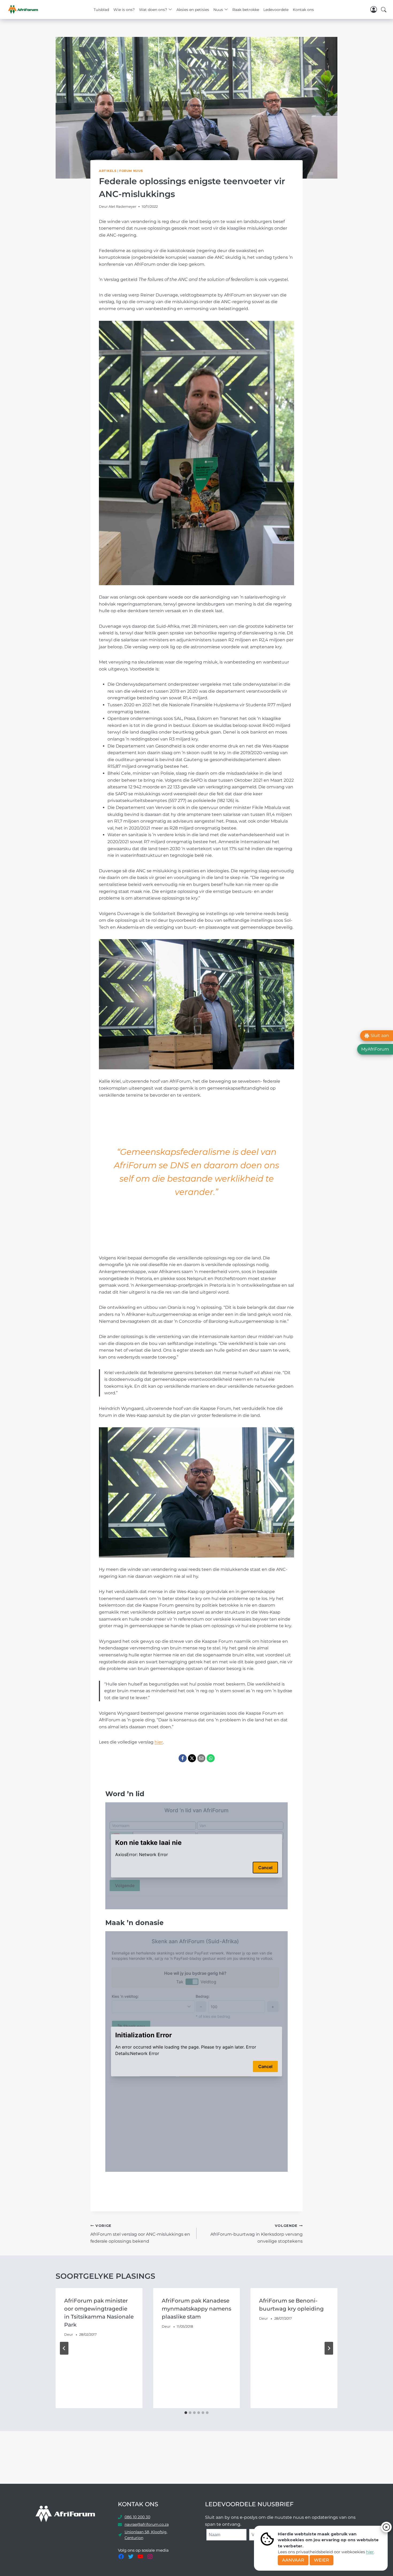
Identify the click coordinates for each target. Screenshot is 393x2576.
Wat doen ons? (153, 10)
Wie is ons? (124, 10)
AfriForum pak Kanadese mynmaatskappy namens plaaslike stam (196, 2309)
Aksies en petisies (193, 10)
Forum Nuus (131, 171)
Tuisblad (101, 10)
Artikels (108, 171)
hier (370, 2552)
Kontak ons (303, 10)
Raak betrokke (246, 10)
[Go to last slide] (64, 2348)
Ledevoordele (276, 10)
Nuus (218, 10)
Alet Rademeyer (122, 207)
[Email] (201, 1758)
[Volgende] (329, 2348)
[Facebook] (183, 1758)
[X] (192, 1758)
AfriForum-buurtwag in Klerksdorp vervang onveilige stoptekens (257, 2234)
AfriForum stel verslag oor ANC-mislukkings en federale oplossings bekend (140, 2234)
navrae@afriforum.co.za (147, 2524)
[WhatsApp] (211, 1758)
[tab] (186, 2413)
